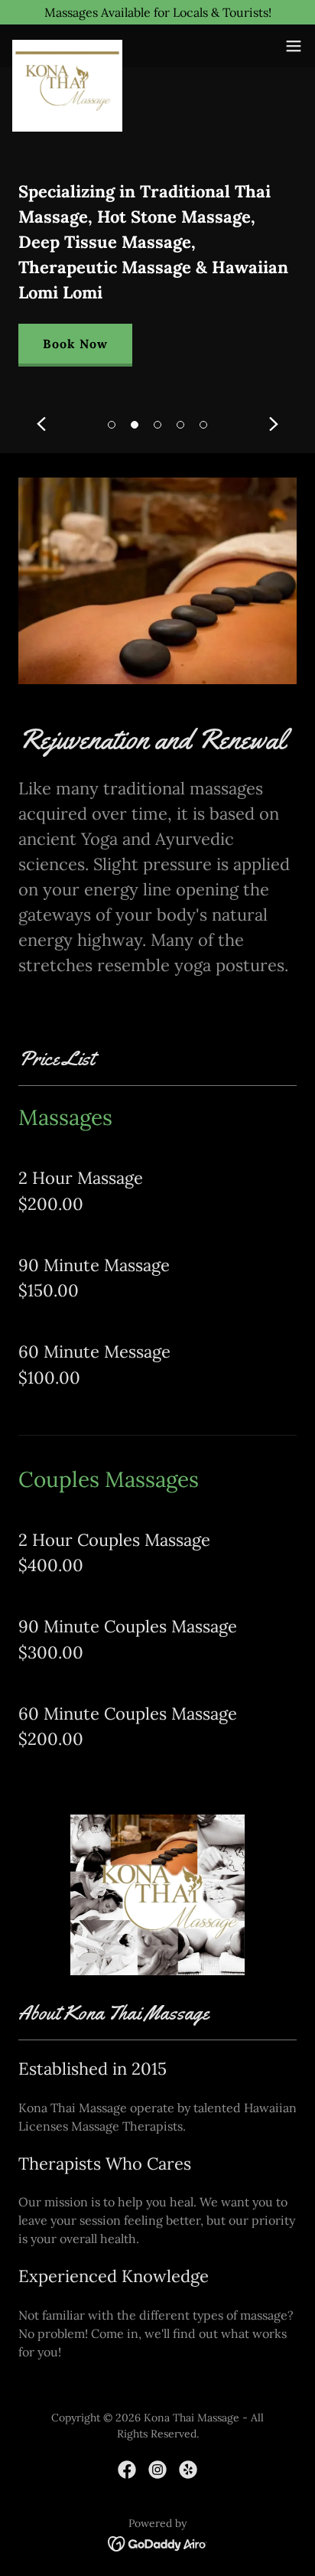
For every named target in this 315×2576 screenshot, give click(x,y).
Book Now (75, 344)
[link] (67, 46)
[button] (112, 425)
